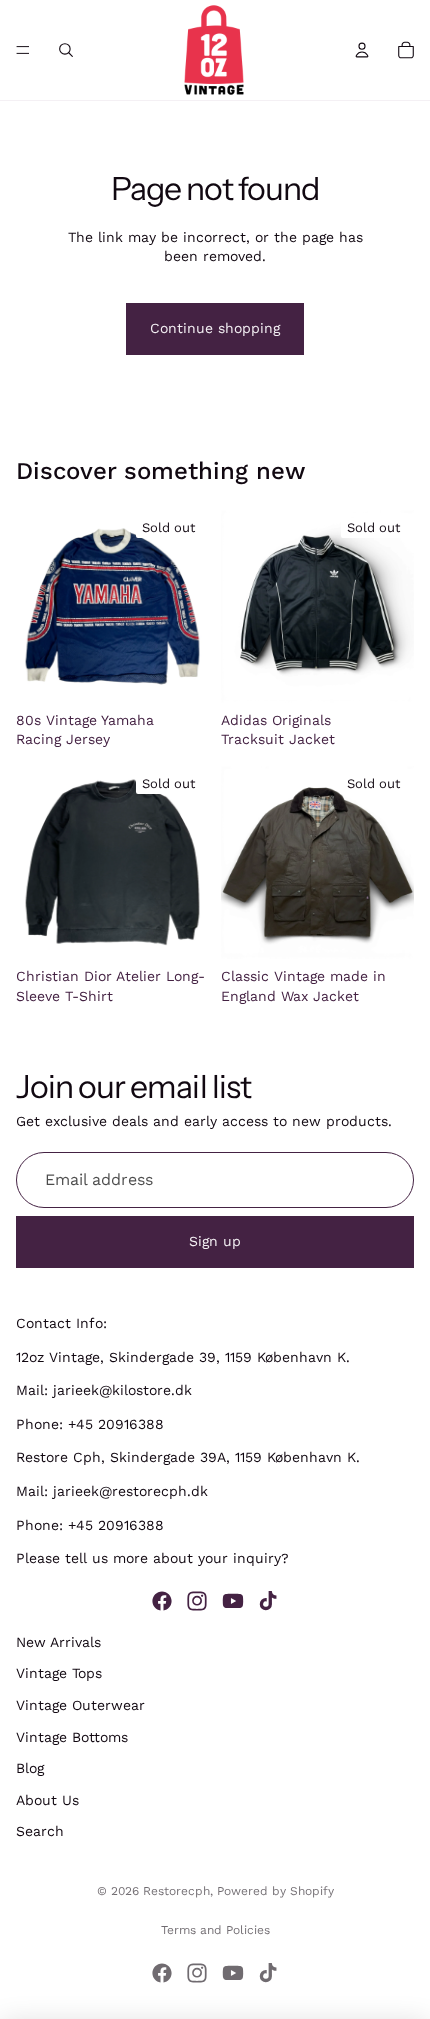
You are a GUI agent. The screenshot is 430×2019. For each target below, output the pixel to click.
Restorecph (176, 1891)
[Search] (66, 50)
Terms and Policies (215, 1930)
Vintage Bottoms (72, 1736)
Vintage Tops (59, 1673)
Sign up (215, 1241)
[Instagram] (197, 1600)
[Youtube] (233, 1600)
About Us (47, 1799)
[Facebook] (162, 1600)
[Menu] (23, 50)
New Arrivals (58, 1641)
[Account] (362, 50)
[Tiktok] (268, 1600)
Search (40, 1831)
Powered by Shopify (275, 1891)
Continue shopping (215, 328)
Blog (30, 1768)
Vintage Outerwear (80, 1705)
